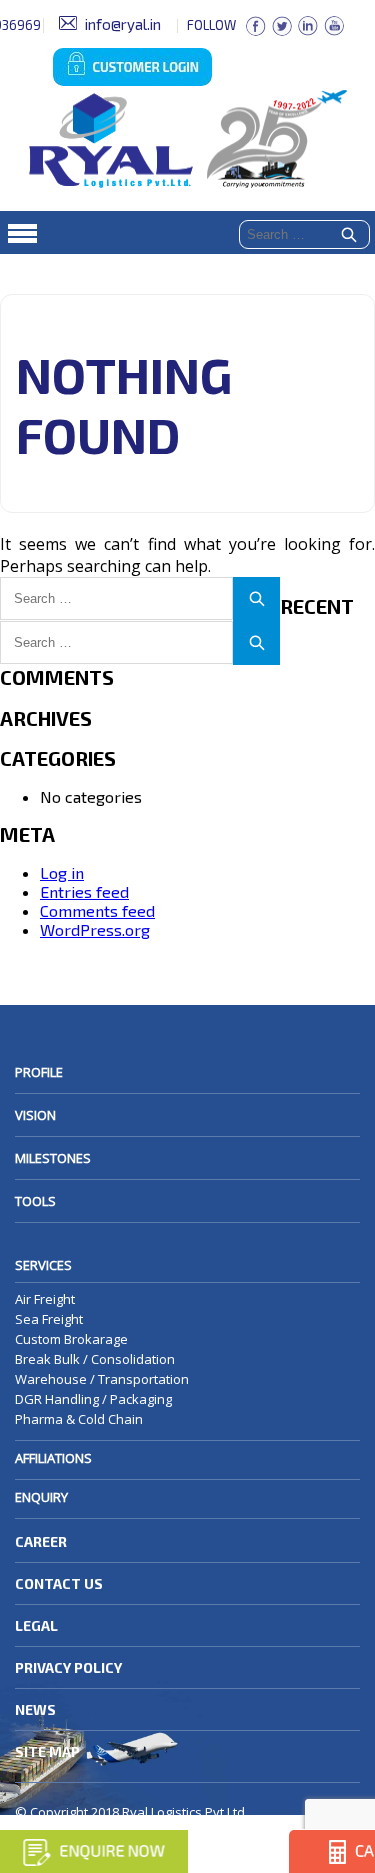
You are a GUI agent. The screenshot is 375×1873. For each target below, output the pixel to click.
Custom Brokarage (71, 1339)
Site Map (47, 1751)
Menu (187, 232)
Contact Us (59, 1583)
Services (43, 1265)
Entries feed (84, 891)
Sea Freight (49, 1319)
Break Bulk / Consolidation (95, 1359)
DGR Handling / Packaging (93, 1399)
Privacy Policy (68, 1667)
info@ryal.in (123, 24)
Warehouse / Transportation (102, 1379)
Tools (35, 1201)
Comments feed (97, 910)
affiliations (53, 1458)
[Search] (349, 236)
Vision (35, 1115)
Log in (62, 872)
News (35, 1709)
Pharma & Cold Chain (79, 1419)
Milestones (53, 1158)
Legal (36, 1625)
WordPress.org (95, 929)
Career (41, 1541)
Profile (39, 1072)
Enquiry (41, 1497)
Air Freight (45, 1299)
